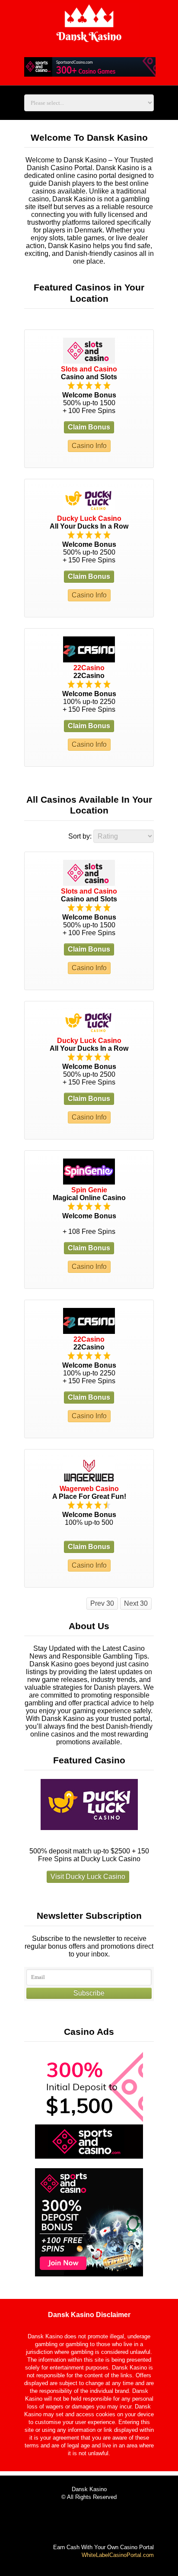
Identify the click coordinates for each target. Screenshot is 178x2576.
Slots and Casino (89, 369)
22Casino (89, 668)
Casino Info (89, 446)
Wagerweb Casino (89, 1489)
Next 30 (136, 1603)
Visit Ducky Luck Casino (88, 1877)
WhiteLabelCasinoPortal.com (118, 2555)
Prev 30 (102, 1603)
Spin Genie (89, 1190)
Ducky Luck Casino (89, 518)
